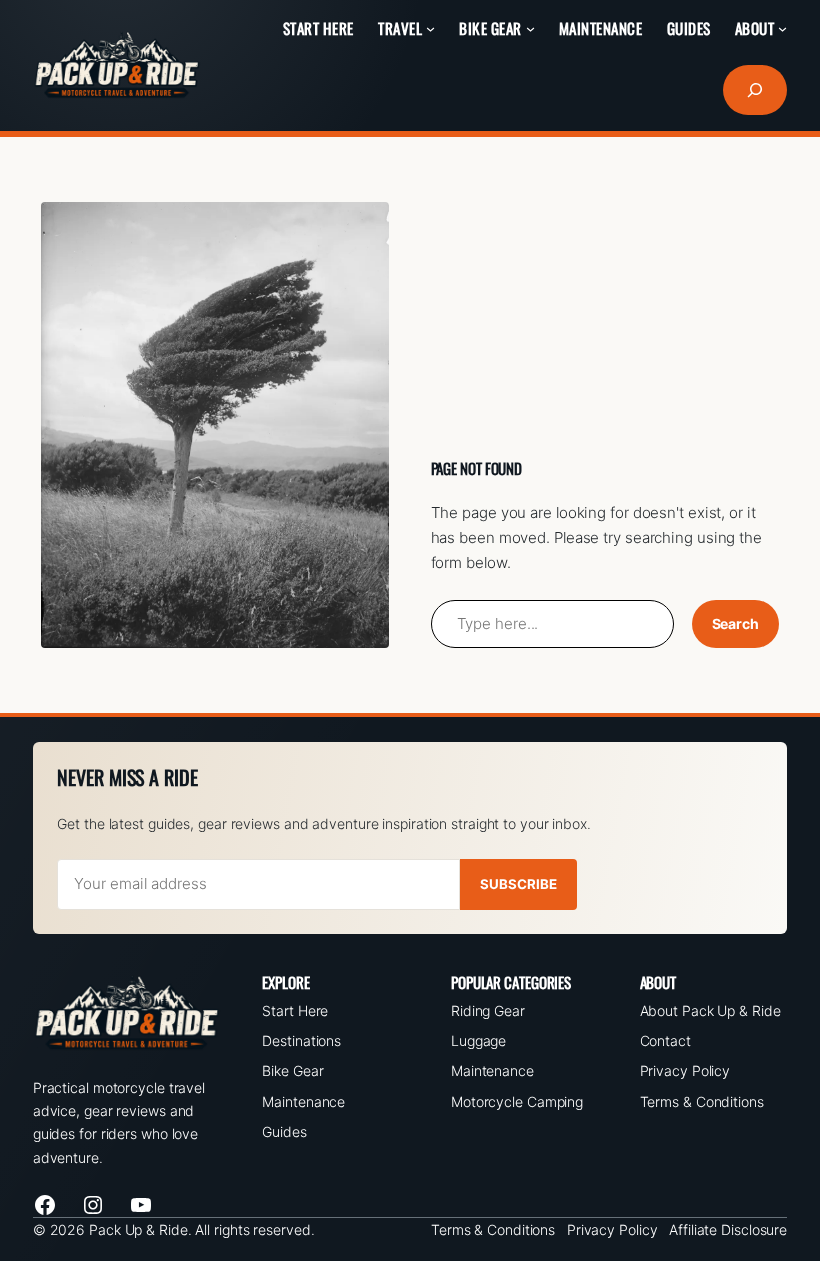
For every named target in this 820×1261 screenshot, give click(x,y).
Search (735, 623)
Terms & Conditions (702, 1101)
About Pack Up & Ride (710, 1010)
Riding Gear (488, 1010)
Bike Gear (292, 1070)
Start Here (295, 1010)
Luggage (478, 1040)
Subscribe (518, 884)
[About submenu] (782, 28)
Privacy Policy (685, 1070)
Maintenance (303, 1101)
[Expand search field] (755, 90)
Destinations (301, 1040)
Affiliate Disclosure (728, 1229)
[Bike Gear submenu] (530, 28)
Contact (665, 1040)
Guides (284, 1131)
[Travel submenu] (430, 28)
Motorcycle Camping (517, 1101)
